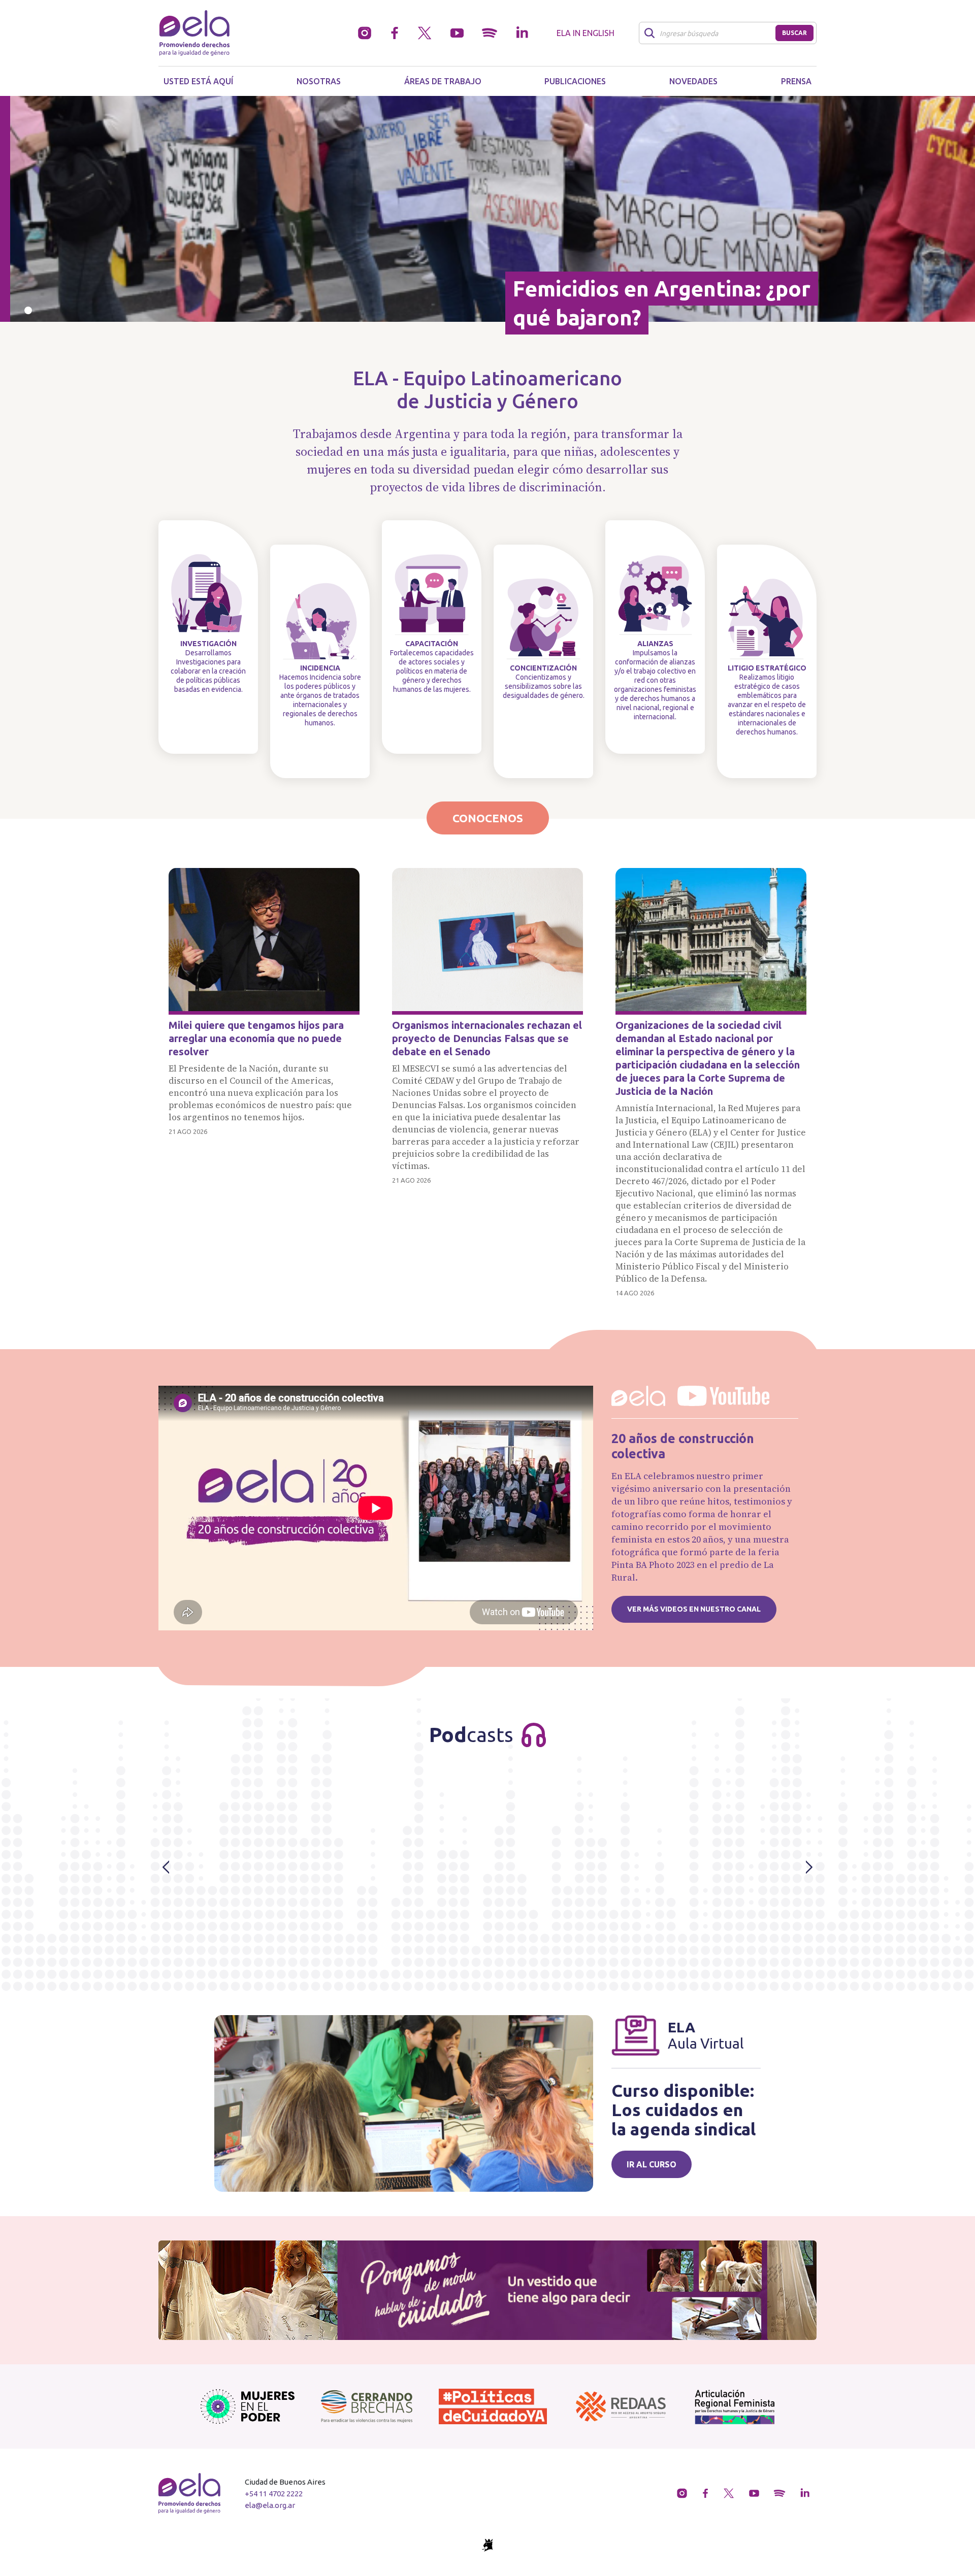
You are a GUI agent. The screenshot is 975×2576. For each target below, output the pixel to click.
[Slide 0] (28, 310)
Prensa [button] (796, 81)
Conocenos (488, 818)
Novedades (693, 81)
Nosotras (319, 81)
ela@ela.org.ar (270, 2505)
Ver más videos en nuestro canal (694, 1609)
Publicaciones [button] (575, 81)
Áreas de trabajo (443, 81)
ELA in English (586, 33)
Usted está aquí (198, 81)
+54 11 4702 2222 (274, 2494)
